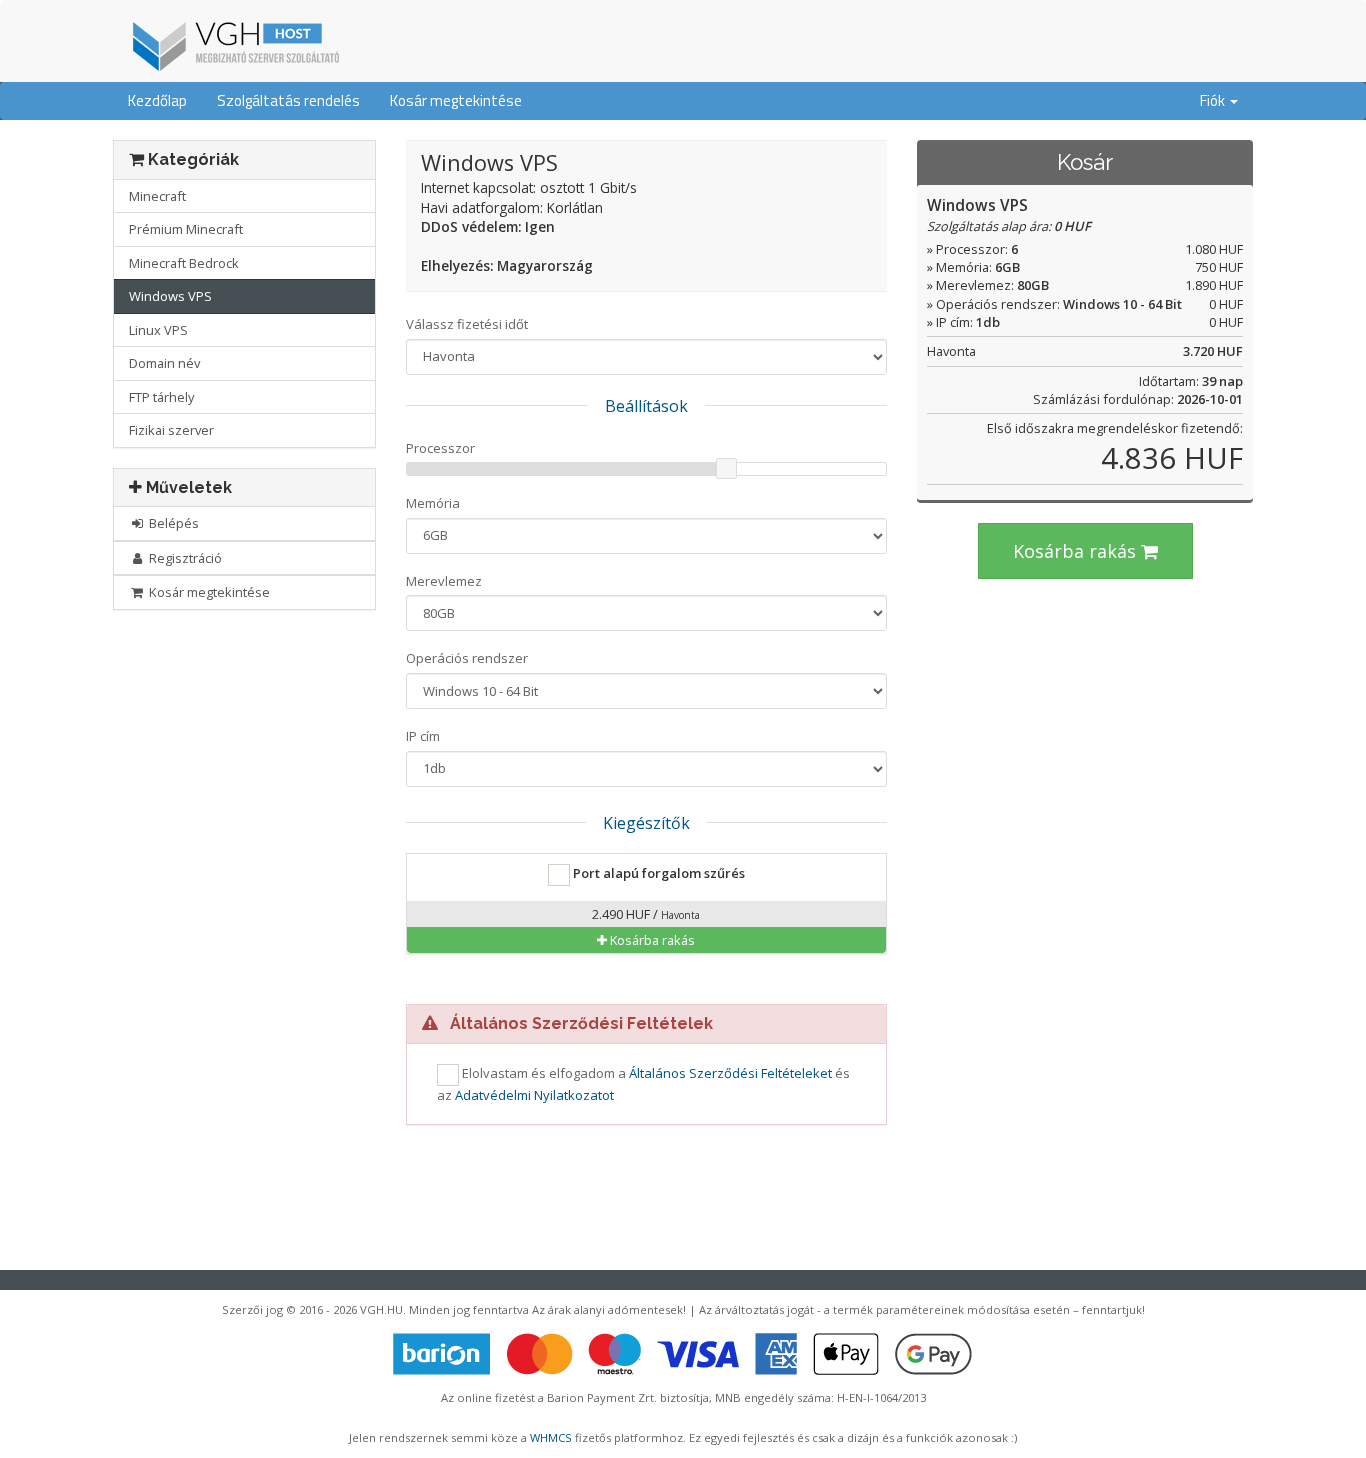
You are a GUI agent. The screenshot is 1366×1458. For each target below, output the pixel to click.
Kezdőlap (157, 100)
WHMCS (551, 1437)
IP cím (423, 736)
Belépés (172, 523)
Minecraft (157, 196)
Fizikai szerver (171, 430)
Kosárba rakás (1077, 551)
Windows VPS (170, 296)
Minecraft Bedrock (184, 263)
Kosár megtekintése (456, 100)
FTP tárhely (161, 397)
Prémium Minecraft (186, 229)
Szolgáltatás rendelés (288, 100)
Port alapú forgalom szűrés (657, 873)
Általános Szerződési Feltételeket (730, 1073)
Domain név (164, 363)
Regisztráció (184, 558)
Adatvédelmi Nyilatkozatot (534, 1095)
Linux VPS (158, 330)
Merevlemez (444, 581)
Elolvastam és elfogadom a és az (643, 1084)
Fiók (1214, 100)
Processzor (440, 448)
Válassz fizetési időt (467, 324)
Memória (433, 503)
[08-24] (233, 44)
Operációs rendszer (467, 658)
